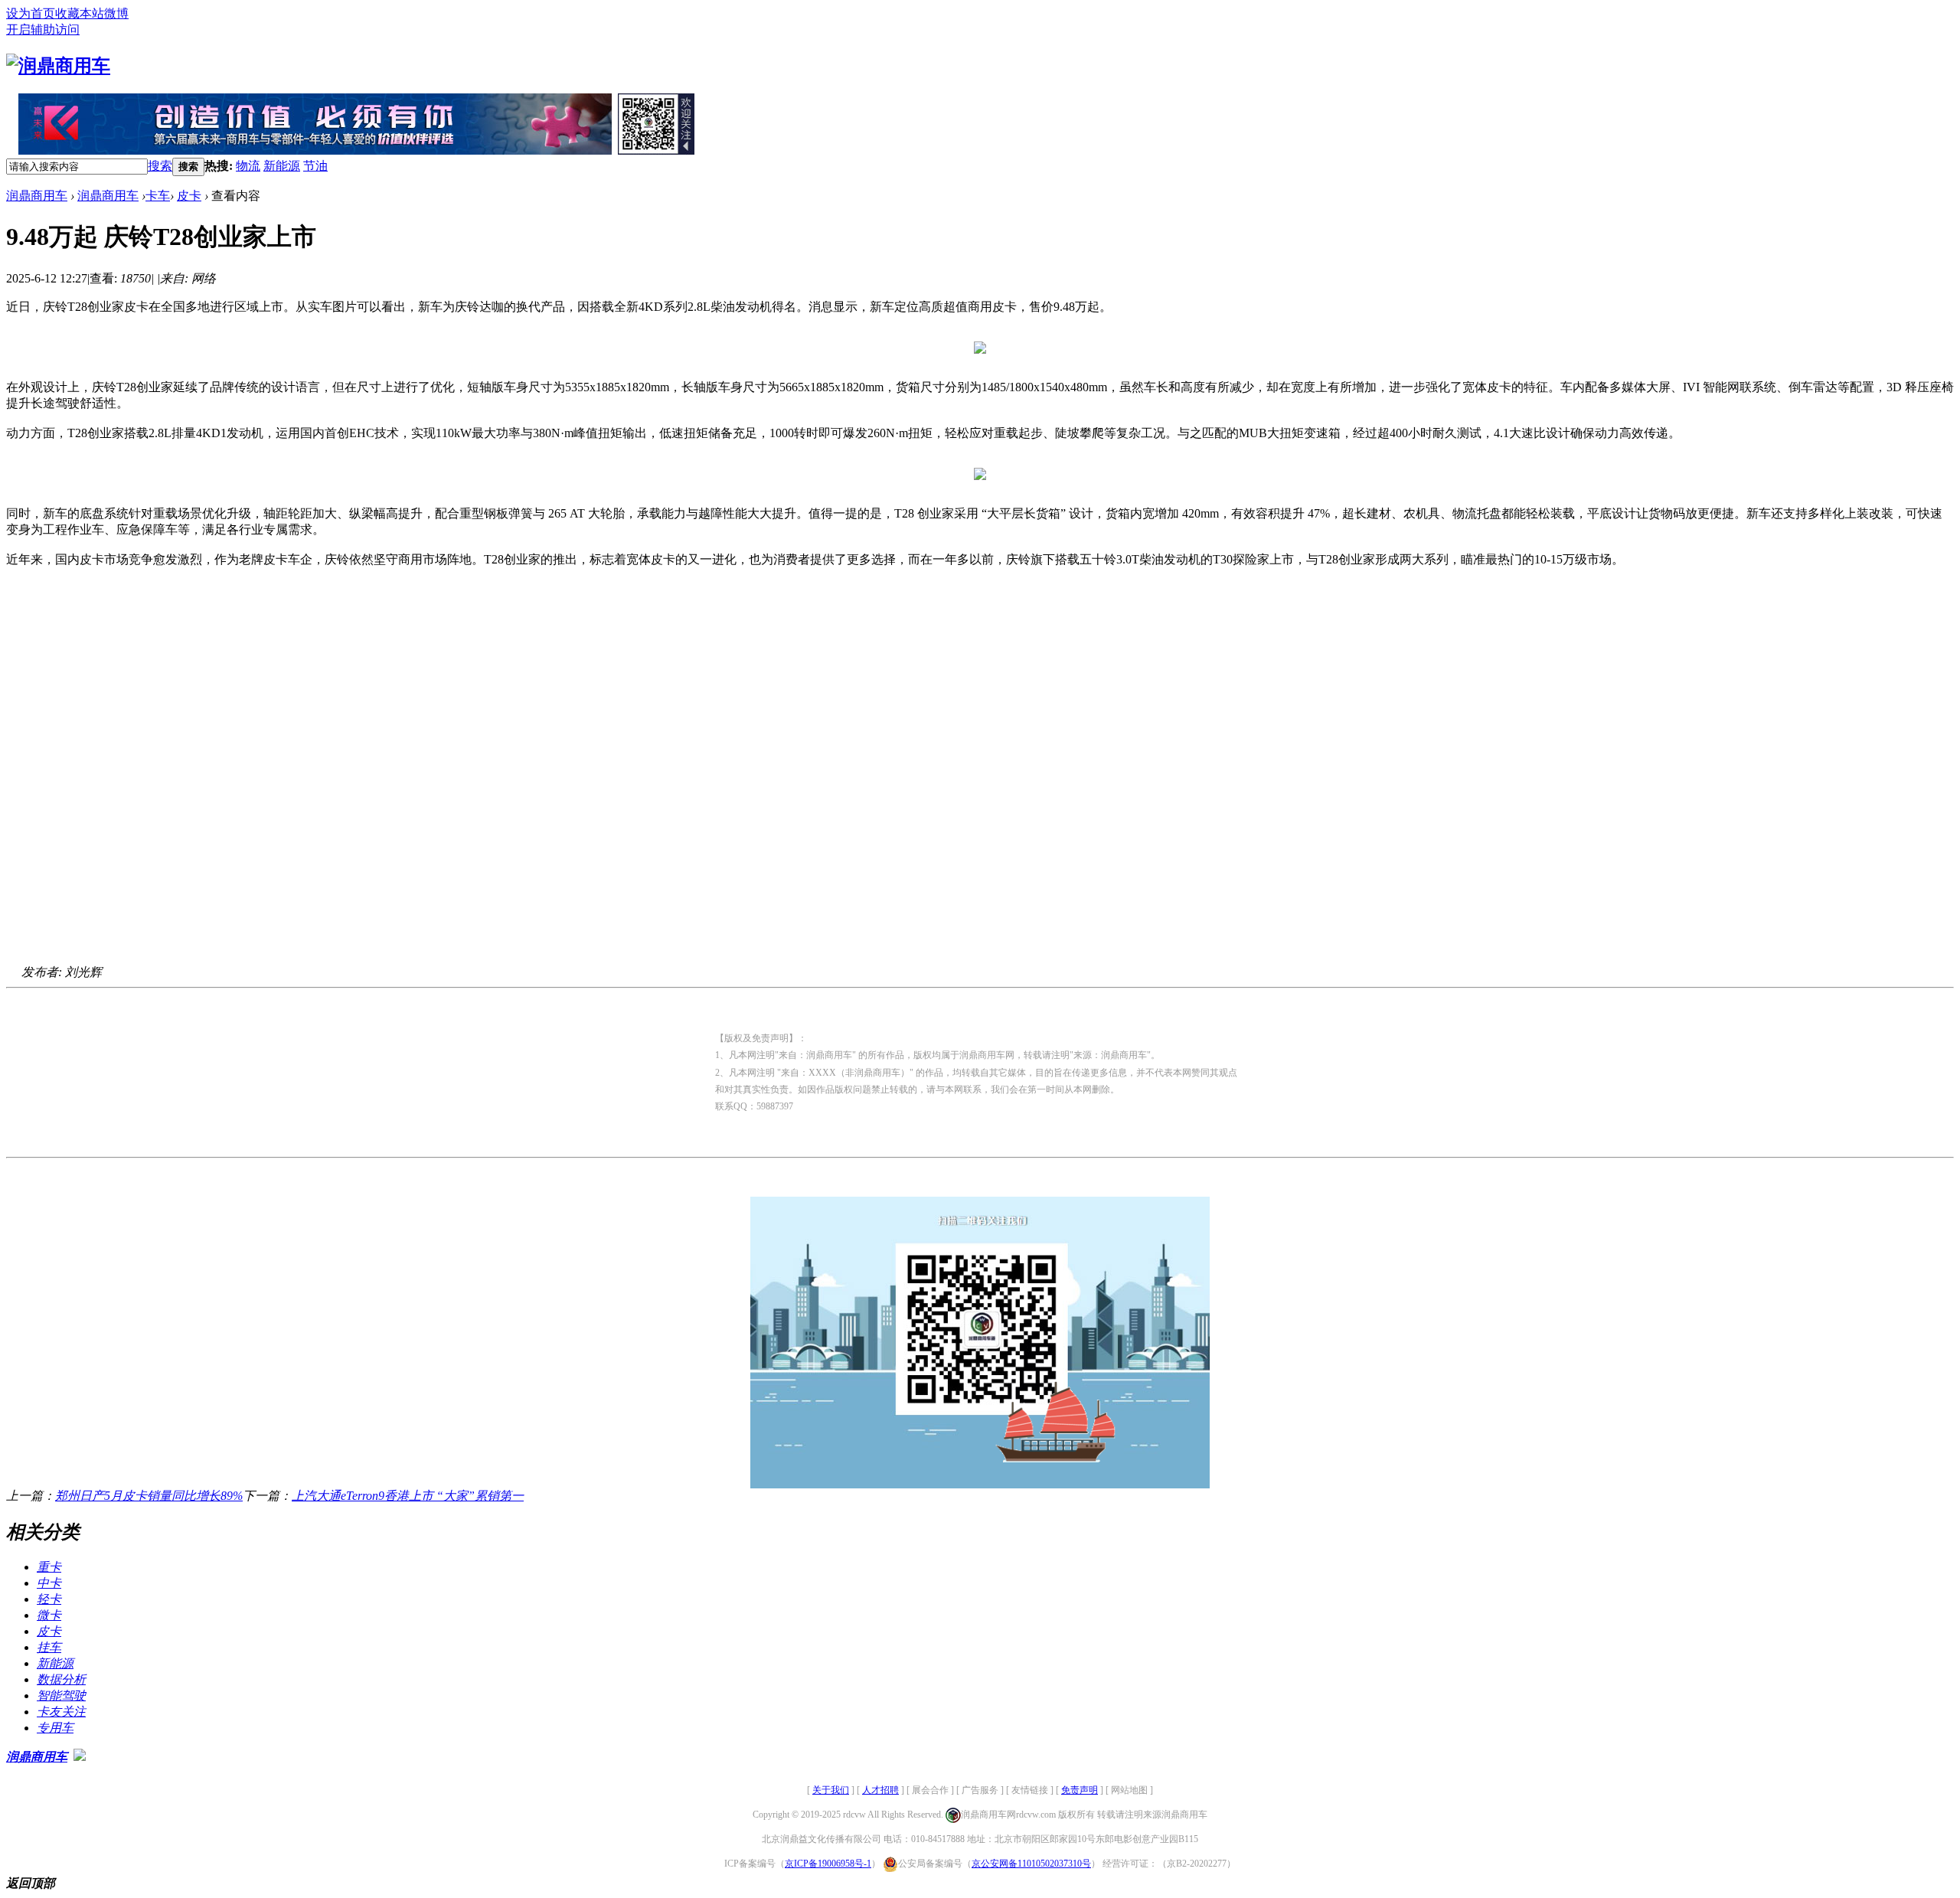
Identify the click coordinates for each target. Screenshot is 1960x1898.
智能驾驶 (61, 1695)
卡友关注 (61, 1712)
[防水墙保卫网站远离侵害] (80, 1757)
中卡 (49, 1583)
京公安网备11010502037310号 (1031, 1864)
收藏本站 (80, 13)
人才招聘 (880, 1790)
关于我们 (831, 1790)
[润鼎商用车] (58, 66)
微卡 (49, 1615)
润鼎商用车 (37, 196)
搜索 (160, 166)
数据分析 (61, 1679)
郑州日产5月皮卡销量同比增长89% (149, 1496)
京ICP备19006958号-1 (828, 1864)
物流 (248, 166)
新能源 (282, 166)
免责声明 (1080, 1790)
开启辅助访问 (43, 29)
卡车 (158, 196)
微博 (116, 13)
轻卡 (49, 1599)
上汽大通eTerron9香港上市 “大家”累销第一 (408, 1496)
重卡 (49, 1567)
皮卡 (189, 196)
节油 (315, 166)
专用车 (55, 1728)
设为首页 (31, 13)
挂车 (49, 1647)
